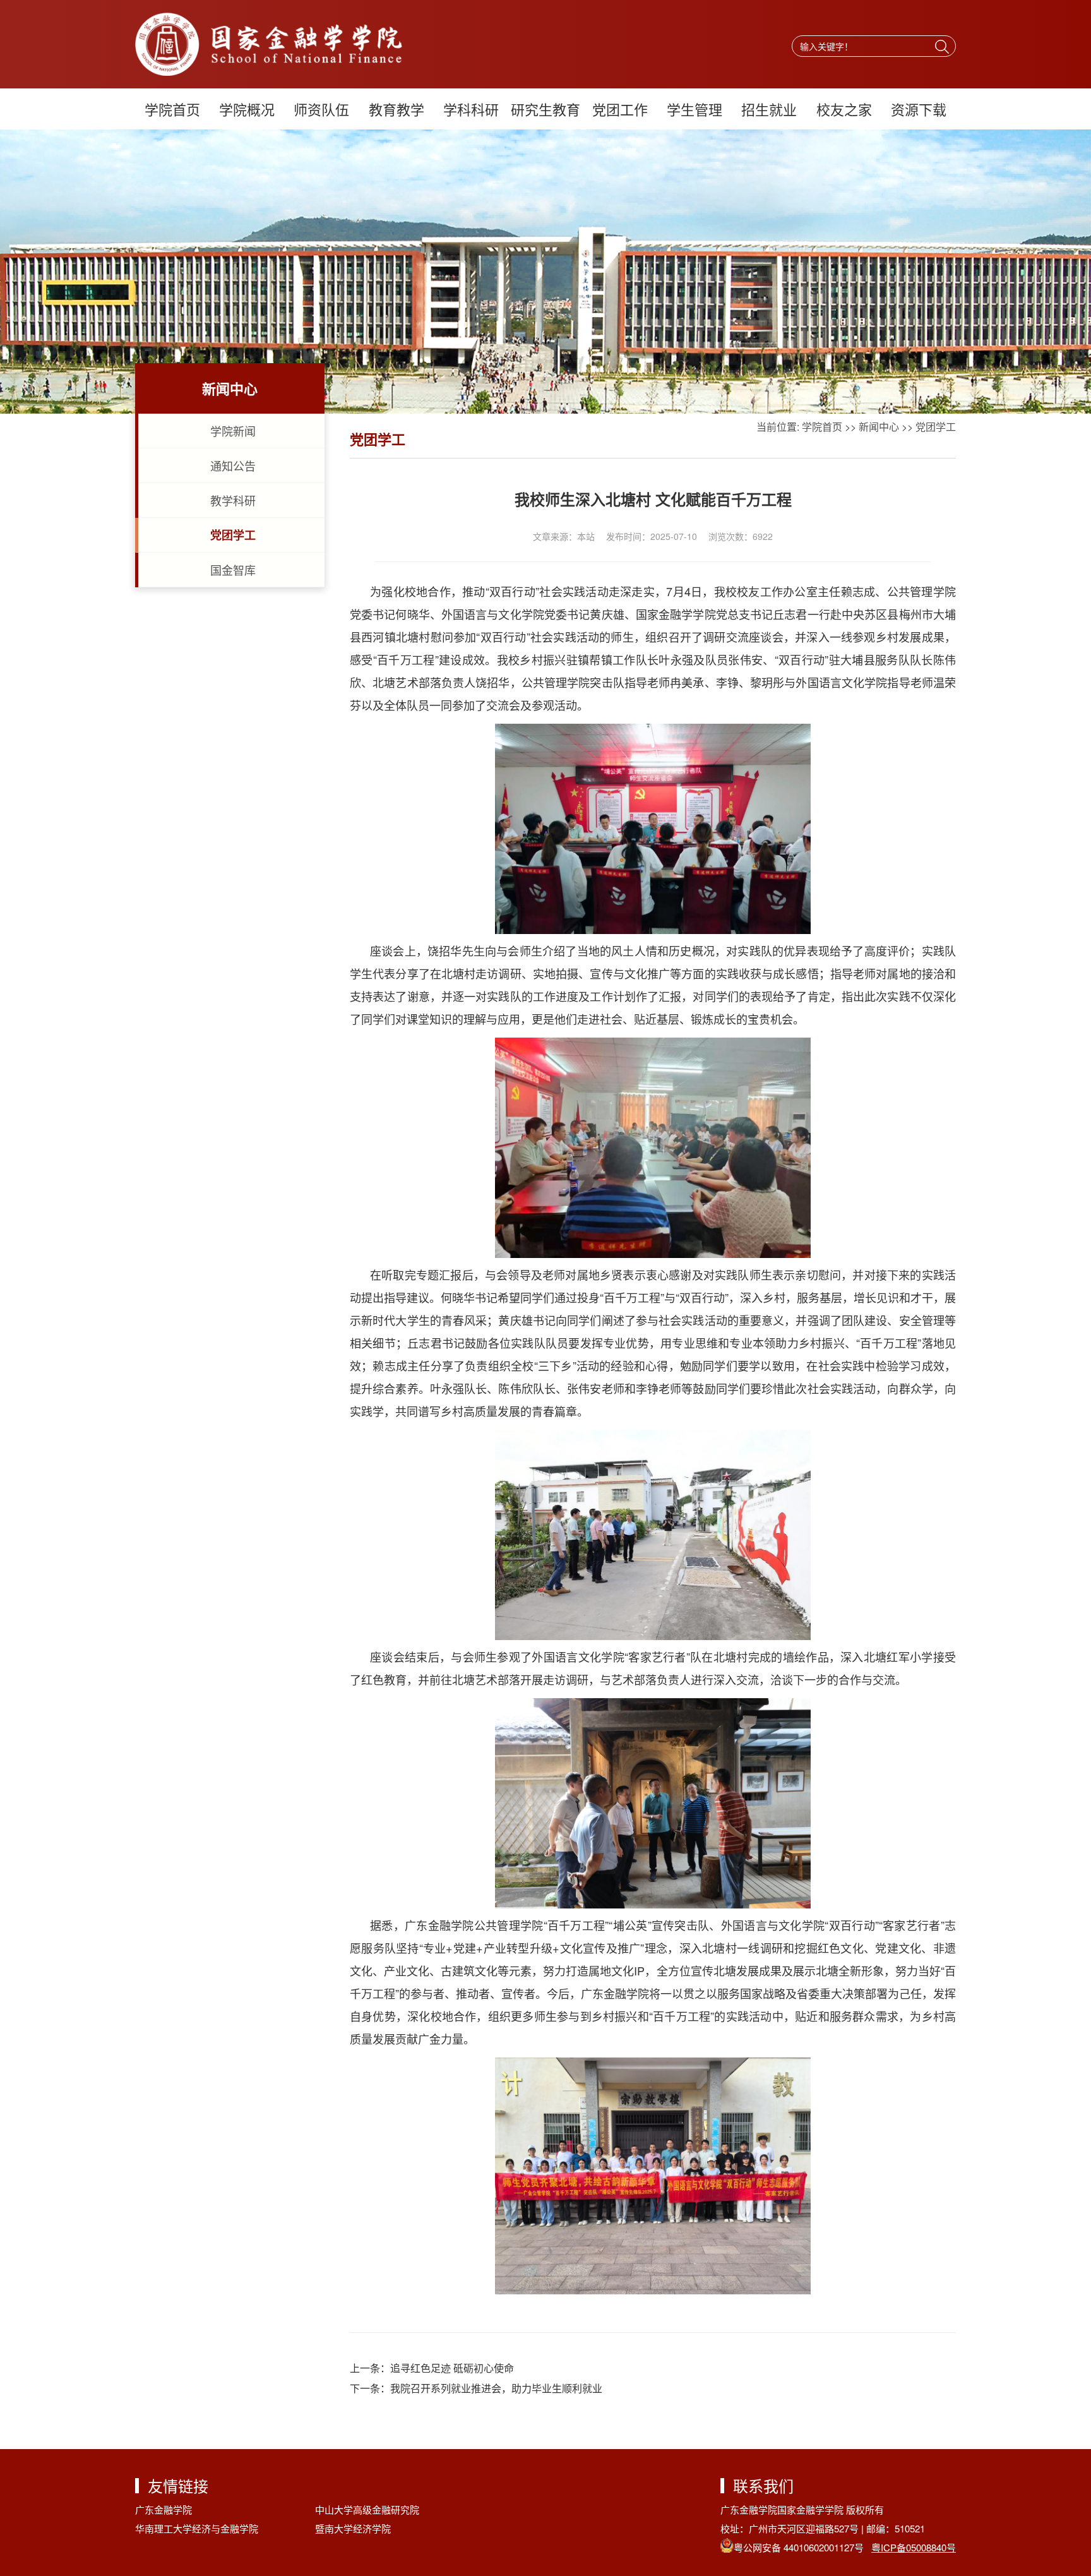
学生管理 (695, 109)
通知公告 (233, 465)
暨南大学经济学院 (353, 2528)
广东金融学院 (164, 2509)
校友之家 (844, 109)
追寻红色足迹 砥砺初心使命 (452, 2368)
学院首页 (172, 109)
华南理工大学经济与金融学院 (197, 2528)
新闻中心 (879, 427)
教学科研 (233, 500)
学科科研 (471, 109)
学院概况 (247, 109)
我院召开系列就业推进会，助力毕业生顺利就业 (496, 2388)
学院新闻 (233, 431)
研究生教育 (545, 109)
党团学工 (233, 535)
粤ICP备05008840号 (914, 2547)
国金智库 (233, 570)
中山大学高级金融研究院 (367, 2509)
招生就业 (769, 109)
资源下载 (919, 109)
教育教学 (396, 109)
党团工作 (620, 109)
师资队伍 (321, 109)
